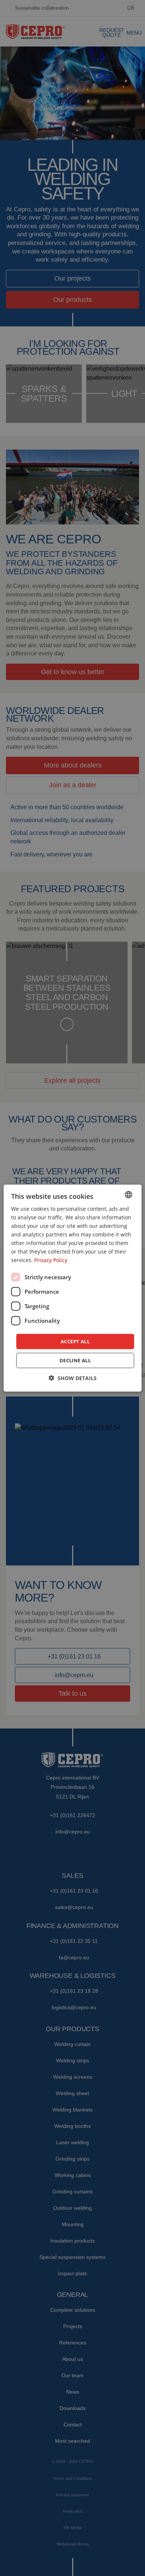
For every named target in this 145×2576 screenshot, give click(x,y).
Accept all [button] (75, 1341)
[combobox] (128, 1194)
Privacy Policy (51, 1260)
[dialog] (73, 1288)
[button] (73, 1378)
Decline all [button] (75, 1360)
